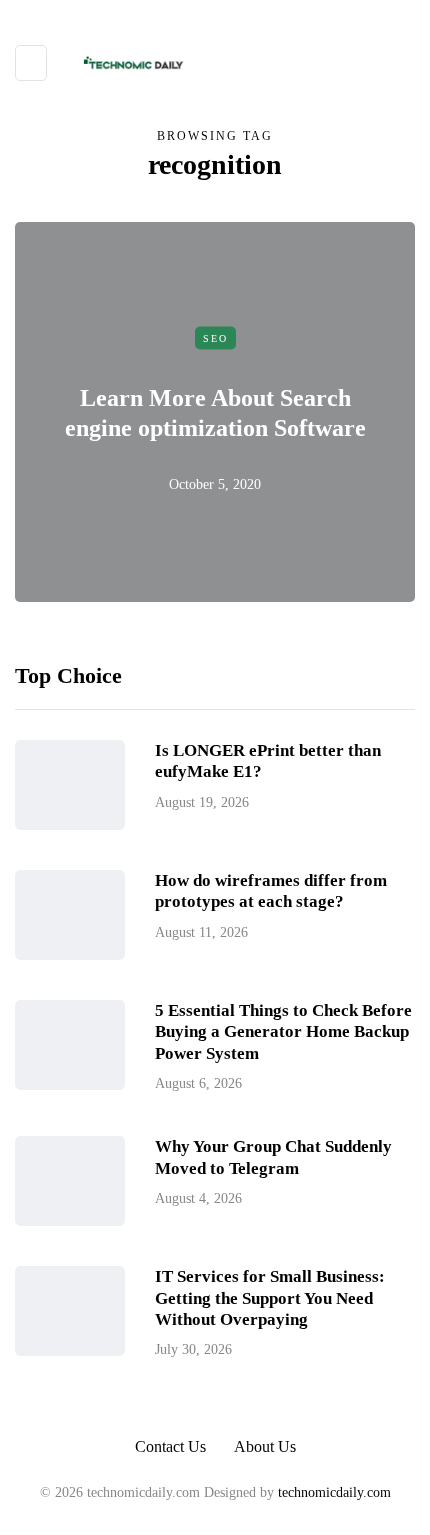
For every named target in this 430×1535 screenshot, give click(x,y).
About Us (265, 1446)
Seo (215, 337)
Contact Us (170, 1446)
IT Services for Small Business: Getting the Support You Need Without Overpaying (270, 1298)
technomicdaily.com (334, 1492)
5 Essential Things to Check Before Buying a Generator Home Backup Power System (283, 1032)
